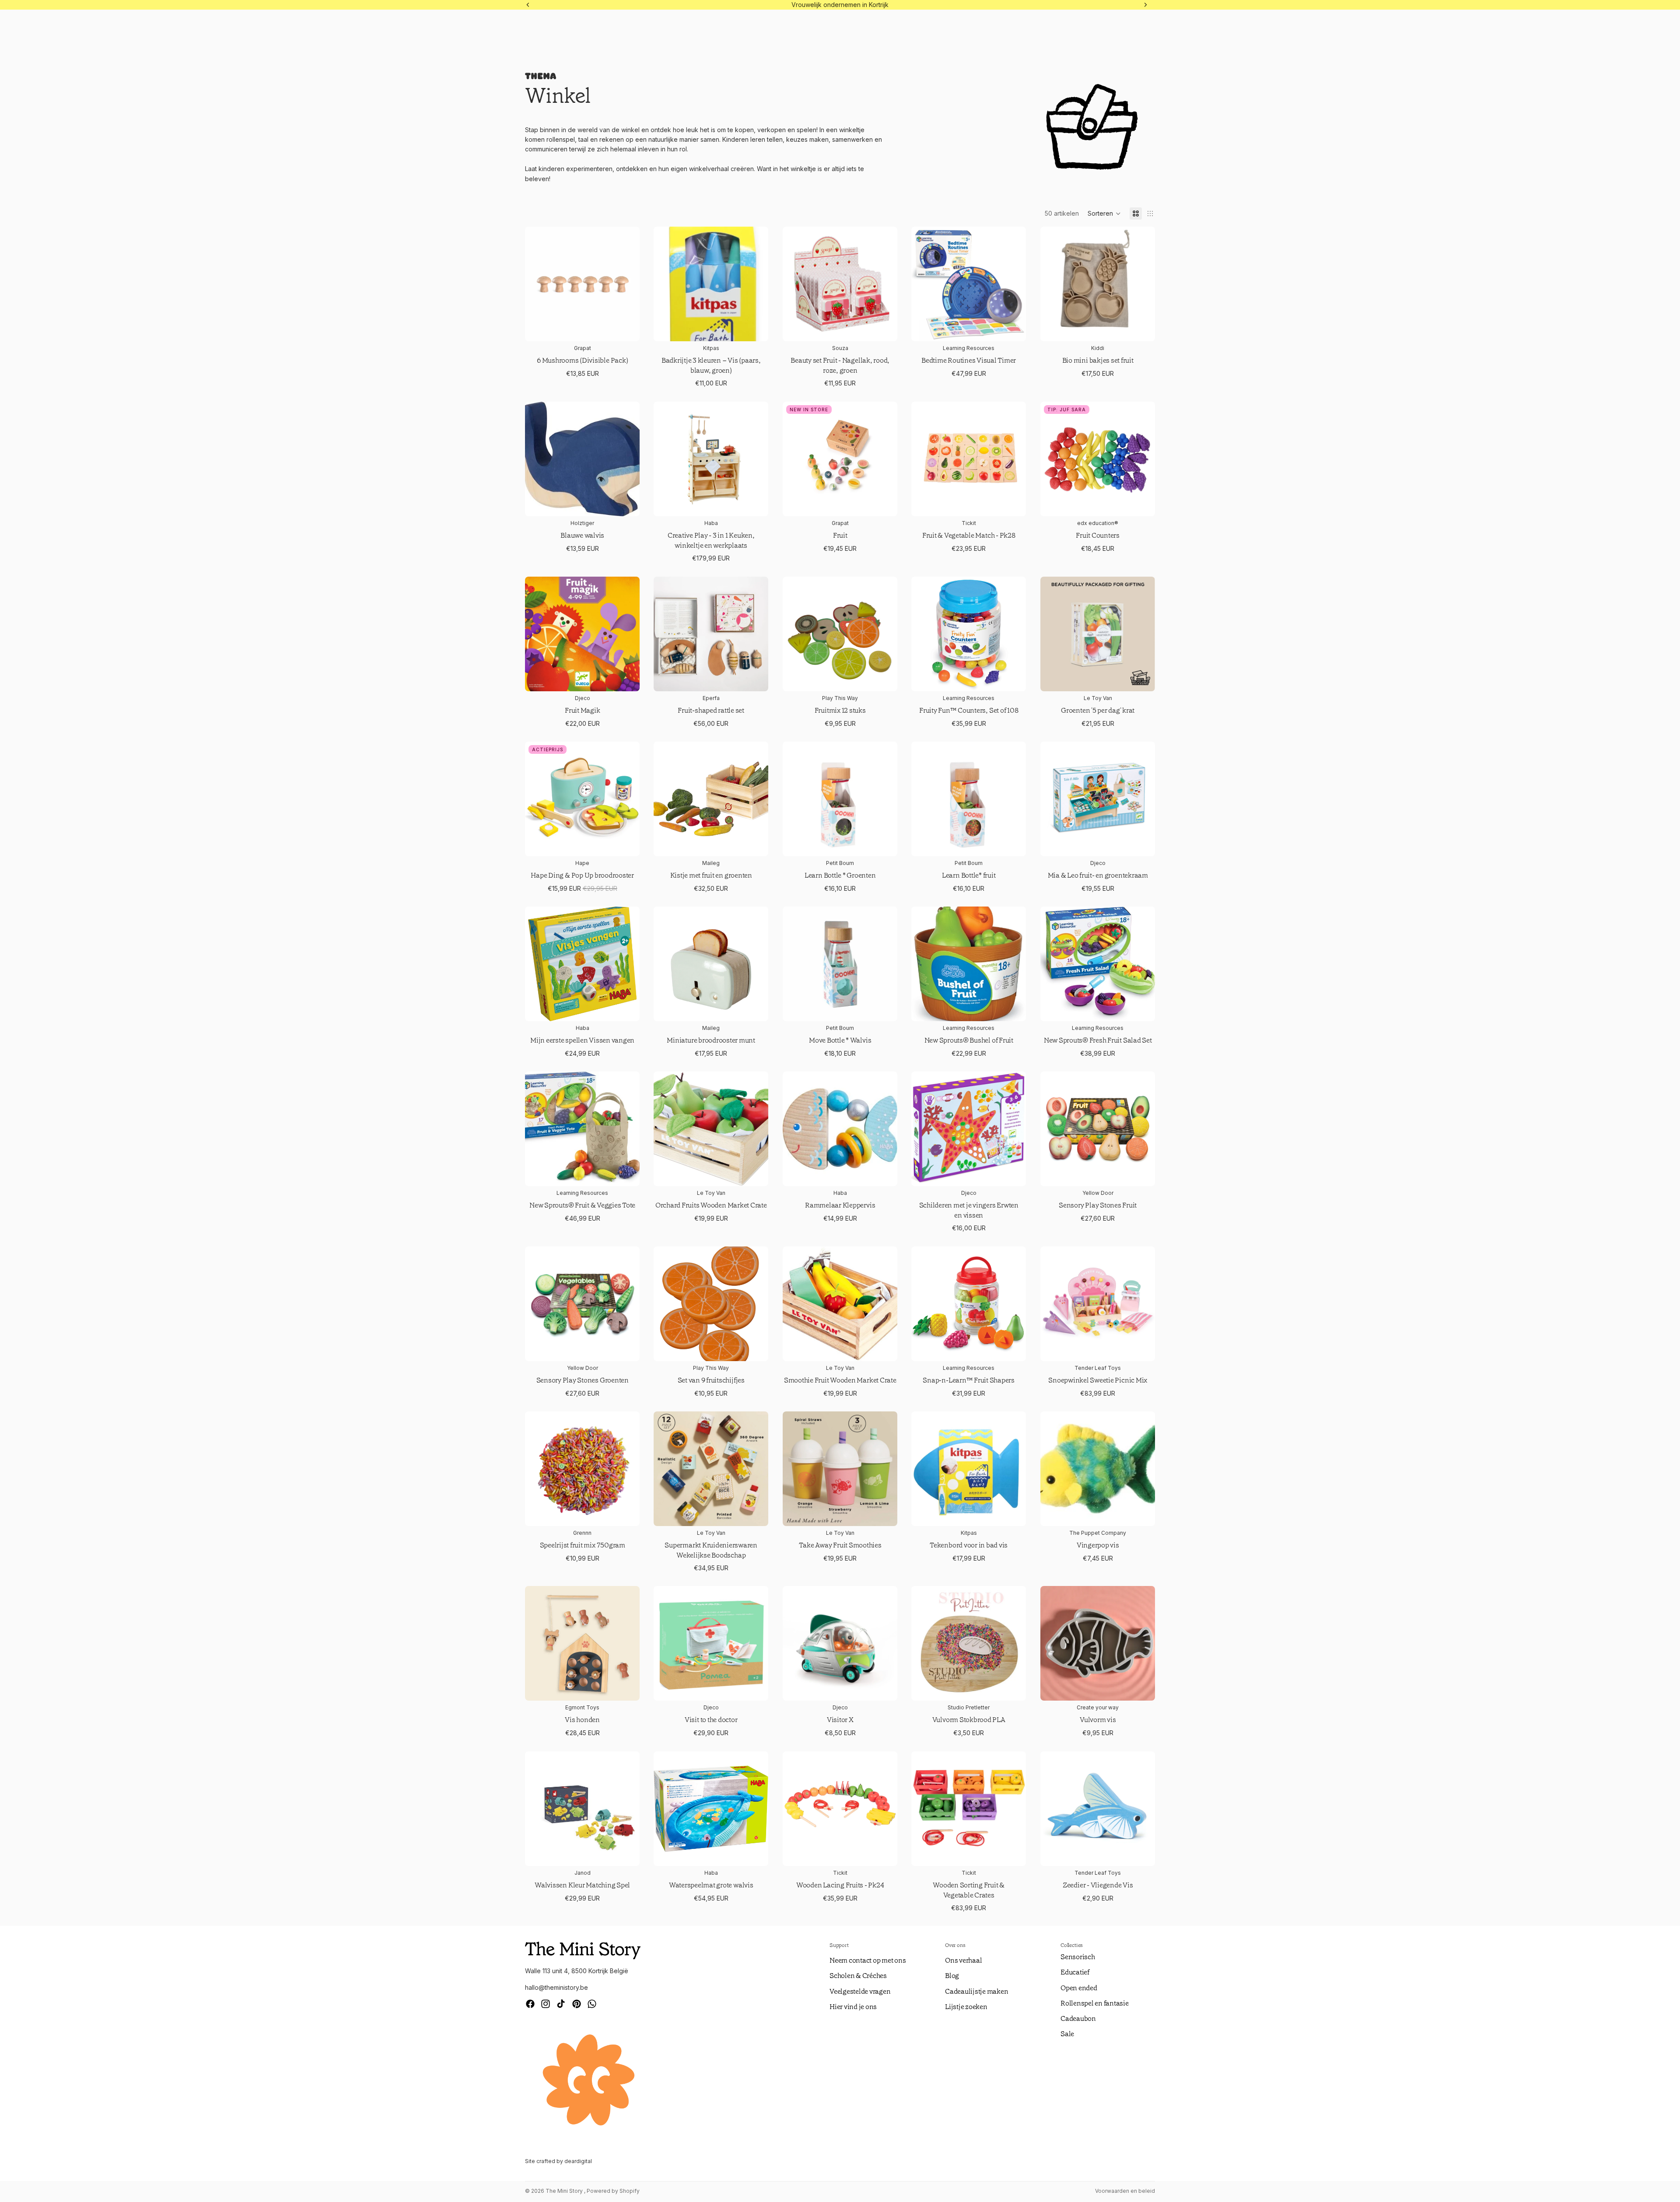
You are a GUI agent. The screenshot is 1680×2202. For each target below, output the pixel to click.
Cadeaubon (1078, 2018)
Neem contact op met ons (868, 1960)
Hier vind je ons (853, 2007)
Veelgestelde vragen (860, 1991)
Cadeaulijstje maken (976, 1991)
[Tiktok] (561, 2004)
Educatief (1075, 1972)
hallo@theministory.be (556, 1987)
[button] (1104, 214)
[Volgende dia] (1013, 284)
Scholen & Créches (858, 1976)
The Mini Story (565, 2191)
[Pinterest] (577, 2004)
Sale (1067, 2034)
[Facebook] (530, 2004)
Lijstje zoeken (966, 2007)
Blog (952, 1976)
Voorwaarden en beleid (1125, 2191)
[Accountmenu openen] (1634, 28)
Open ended (1079, 1988)
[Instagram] (546, 2004)
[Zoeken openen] (1606, 28)
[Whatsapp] (592, 2004)
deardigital (578, 2161)
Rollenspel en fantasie (1095, 2003)
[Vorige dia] (924, 284)
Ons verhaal (963, 1960)
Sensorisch (1078, 1957)
